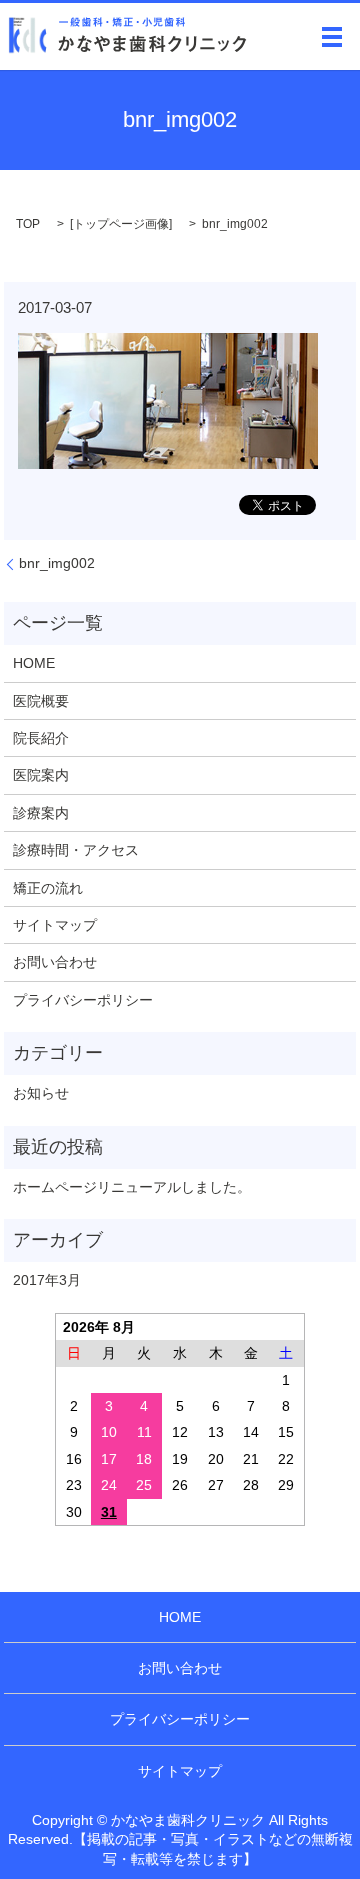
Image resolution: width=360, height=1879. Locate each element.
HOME (34, 663)
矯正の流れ (48, 888)
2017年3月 (47, 1280)
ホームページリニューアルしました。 (132, 1187)
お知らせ (41, 1093)
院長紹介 (41, 738)
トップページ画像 (121, 224)
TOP (28, 224)
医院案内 (41, 775)
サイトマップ (55, 925)
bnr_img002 (57, 563)
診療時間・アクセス (76, 850)
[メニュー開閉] (332, 37)
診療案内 (41, 813)
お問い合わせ (55, 962)
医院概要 (41, 701)
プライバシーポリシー (83, 1000)
